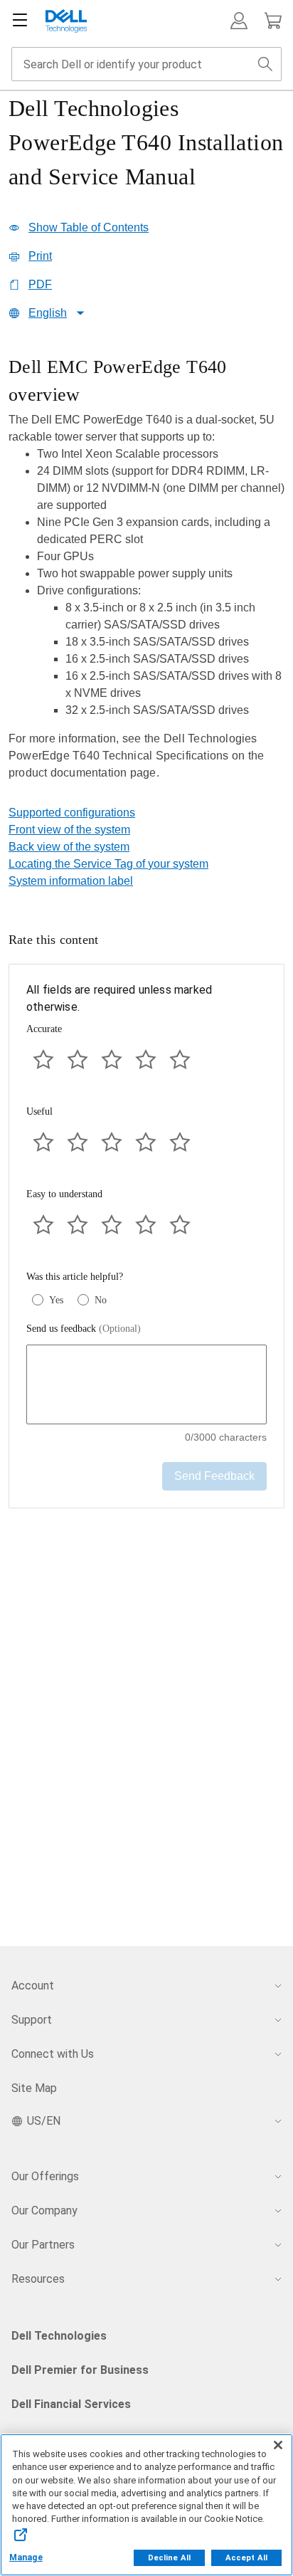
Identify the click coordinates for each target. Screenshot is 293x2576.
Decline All (169, 2558)
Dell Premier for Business (80, 2370)
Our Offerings (45, 2176)
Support (32, 2020)
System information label (71, 881)
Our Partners (43, 2245)
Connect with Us (53, 2054)
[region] (146, 579)
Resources (38, 2279)
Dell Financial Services (71, 2404)
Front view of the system (69, 830)
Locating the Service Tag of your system (108, 864)
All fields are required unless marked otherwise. (119, 998)
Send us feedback (84, 1329)
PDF (40, 284)
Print (40, 256)
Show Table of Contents (89, 227)
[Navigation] (20, 21)
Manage (26, 2557)
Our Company (44, 2210)
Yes (56, 1300)
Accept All (246, 2558)
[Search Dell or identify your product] (265, 64)
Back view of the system (69, 847)
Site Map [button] (34, 2088)
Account (33, 1986)
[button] (239, 21)
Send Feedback (214, 1476)
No (101, 1300)
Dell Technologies (59, 2336)
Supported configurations (72, 813)
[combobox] (146, 64)
